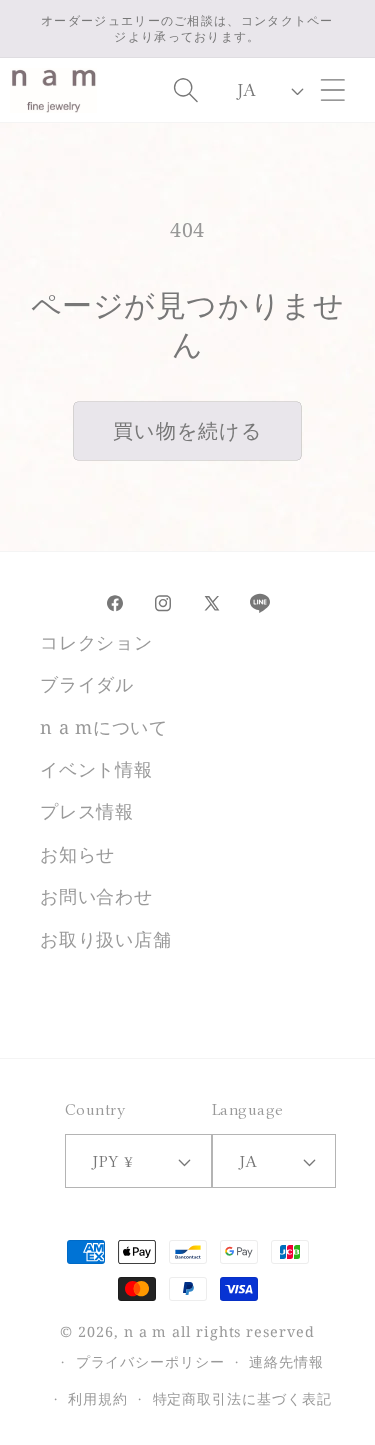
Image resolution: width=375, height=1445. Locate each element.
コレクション (96, 642)
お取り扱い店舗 (105, 939)
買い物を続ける (187, 430)
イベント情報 (96, 769)
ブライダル (87, 684)
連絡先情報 (286, 1361)
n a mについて (104, 727)
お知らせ (77, 854)
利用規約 (98, 1398)
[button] (333, 90)
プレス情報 (87, 811)
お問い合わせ (96, 896)
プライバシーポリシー (150, 1361)
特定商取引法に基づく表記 (242, 1398)
